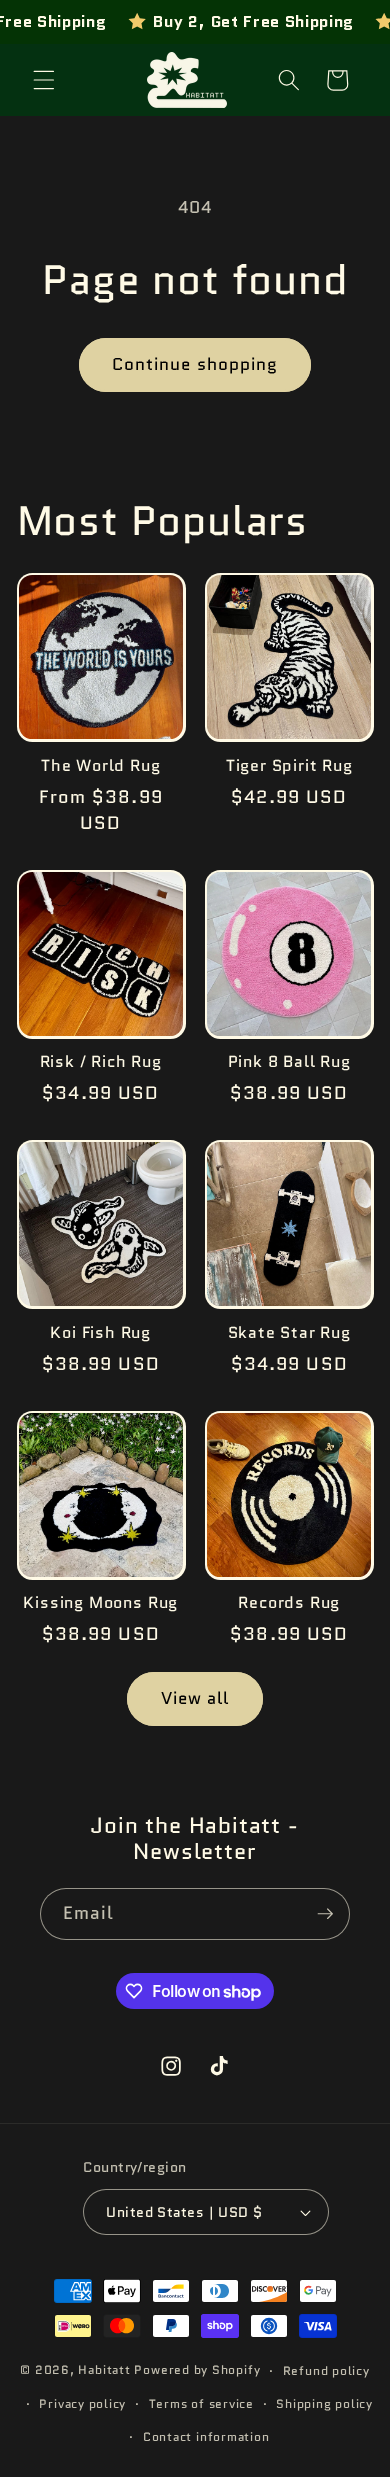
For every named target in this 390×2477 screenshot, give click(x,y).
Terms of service (201, 2403)
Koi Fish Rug (100, 1333)
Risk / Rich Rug (101, 1062)
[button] (44, 80)
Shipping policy (324, 2403)
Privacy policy (82, 2403)
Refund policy (326, 2370)
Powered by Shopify (197, 2370)
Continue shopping (195, 364)
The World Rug (101, 766)
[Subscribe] (325, 1914)
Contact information (206, 2436)
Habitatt (104, 2370)
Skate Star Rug (289, 1333)
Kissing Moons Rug (100, 1603)
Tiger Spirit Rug (289, 766)
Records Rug (289, 1603)
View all (195, 1698)
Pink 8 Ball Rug (289, 1062)
